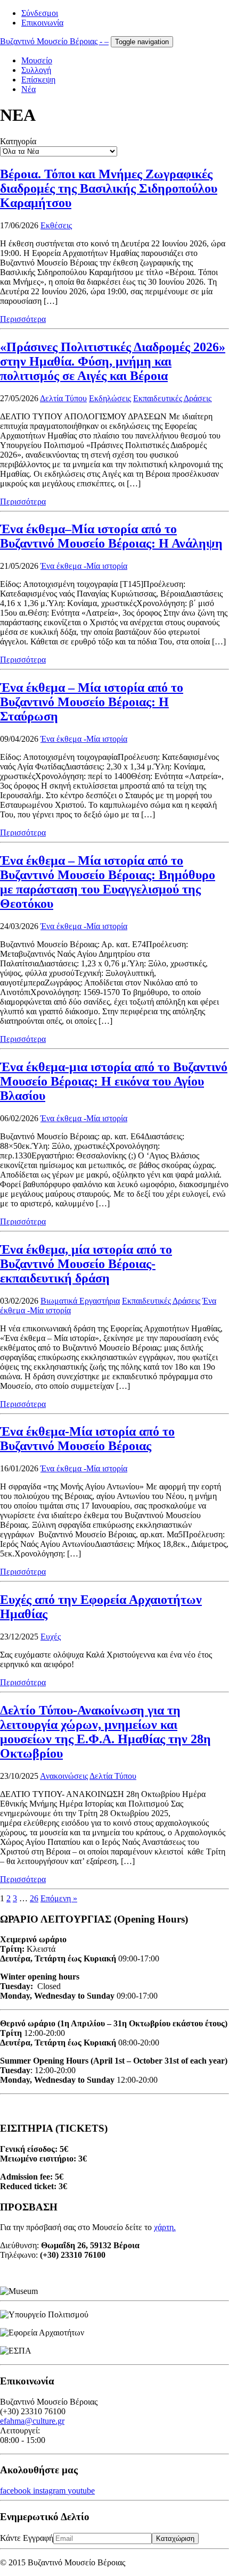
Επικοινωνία (42, 23)
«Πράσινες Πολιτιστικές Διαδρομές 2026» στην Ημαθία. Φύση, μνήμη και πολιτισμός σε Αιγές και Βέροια (113, 361)
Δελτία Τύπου (63, 398)
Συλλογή (36, 70)
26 (34, 1898)
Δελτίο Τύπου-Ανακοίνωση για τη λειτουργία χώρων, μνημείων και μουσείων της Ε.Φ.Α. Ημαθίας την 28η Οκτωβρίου (105, 1732)
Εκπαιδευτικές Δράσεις (172, 398)
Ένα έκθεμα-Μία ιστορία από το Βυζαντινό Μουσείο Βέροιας (87, 1439)
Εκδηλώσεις (110, 398)
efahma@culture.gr (32, 2421)
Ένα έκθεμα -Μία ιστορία (84, 566)
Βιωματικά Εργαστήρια (80, 1301)
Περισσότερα (23, 319)
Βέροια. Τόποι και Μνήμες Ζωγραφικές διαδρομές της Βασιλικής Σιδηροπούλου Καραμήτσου (109, 188)
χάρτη (164, 2227)
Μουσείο (37, 60)
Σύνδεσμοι (40, 13)
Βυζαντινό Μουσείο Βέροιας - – (54, 41)
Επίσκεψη (38, 80)
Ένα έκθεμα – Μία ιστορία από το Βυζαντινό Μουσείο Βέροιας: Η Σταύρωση (92, 702)
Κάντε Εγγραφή (27, 2538)
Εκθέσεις (56, 225)
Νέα (28, 89)
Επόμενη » (59, 1898)
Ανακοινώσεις (64, 1776)
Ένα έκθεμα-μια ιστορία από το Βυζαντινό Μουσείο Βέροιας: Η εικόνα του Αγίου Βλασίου (114, 1081)
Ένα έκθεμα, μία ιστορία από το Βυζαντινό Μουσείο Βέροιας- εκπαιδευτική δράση (86, 1264)
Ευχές (51, 1637)
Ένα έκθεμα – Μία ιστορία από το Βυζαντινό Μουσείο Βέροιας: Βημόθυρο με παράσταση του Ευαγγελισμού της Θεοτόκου (108, 882)
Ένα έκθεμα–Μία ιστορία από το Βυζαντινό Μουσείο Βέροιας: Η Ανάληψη (111, 536)
